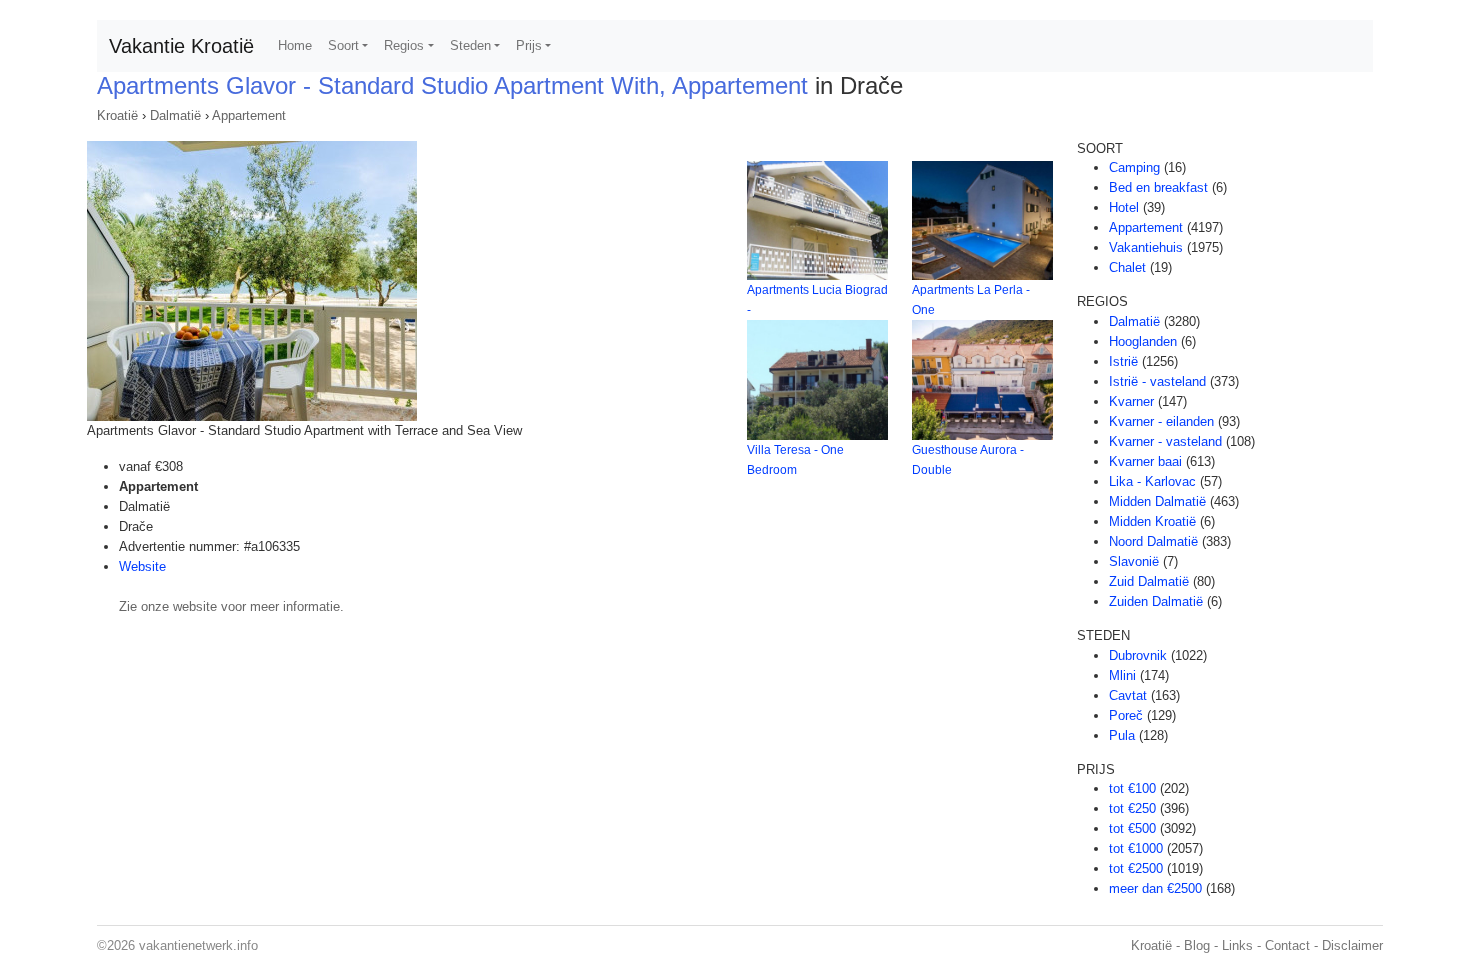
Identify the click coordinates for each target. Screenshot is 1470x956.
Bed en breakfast (1158, 187)
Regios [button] (404, 45)
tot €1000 (1136, 848)
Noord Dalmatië (1153, 541)
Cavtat (1128, 695)
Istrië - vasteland (1157, 381)
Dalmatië (175, 115)
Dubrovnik (1138, 655)
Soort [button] (343, 45)
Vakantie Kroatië (181, 46)
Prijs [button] (529, 45)
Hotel (1124, 207)
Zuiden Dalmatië (1156, 601)
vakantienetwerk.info (198, 945)
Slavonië (1134, 561)
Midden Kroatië (1152, 521)
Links (1237, 945)
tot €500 (1132, 828)
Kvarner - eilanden (1161, 421)
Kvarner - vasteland (1165, 441)
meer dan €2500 (1155, 888)
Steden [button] (470, 45)
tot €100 (1132, 788)
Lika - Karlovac (1152, 481)
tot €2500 (1136, 868)
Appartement (249, 115)
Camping (1134, 167)
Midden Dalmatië (1157, 501)
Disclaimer (1352, 945)
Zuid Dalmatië (1149, 581)
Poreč (1126, 715)
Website (142, 566)
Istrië (1123, 361)
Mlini (1122, 675)
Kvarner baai (1145, 461)
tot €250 (1132, 808)
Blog (1197, 945)
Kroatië (117, 115)
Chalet (1127, 267)
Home (295, 45)
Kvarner (1131, 401)
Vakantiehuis (1146, 247)
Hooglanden (1143, 341)
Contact (1287, 945)
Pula (1122, 735)
